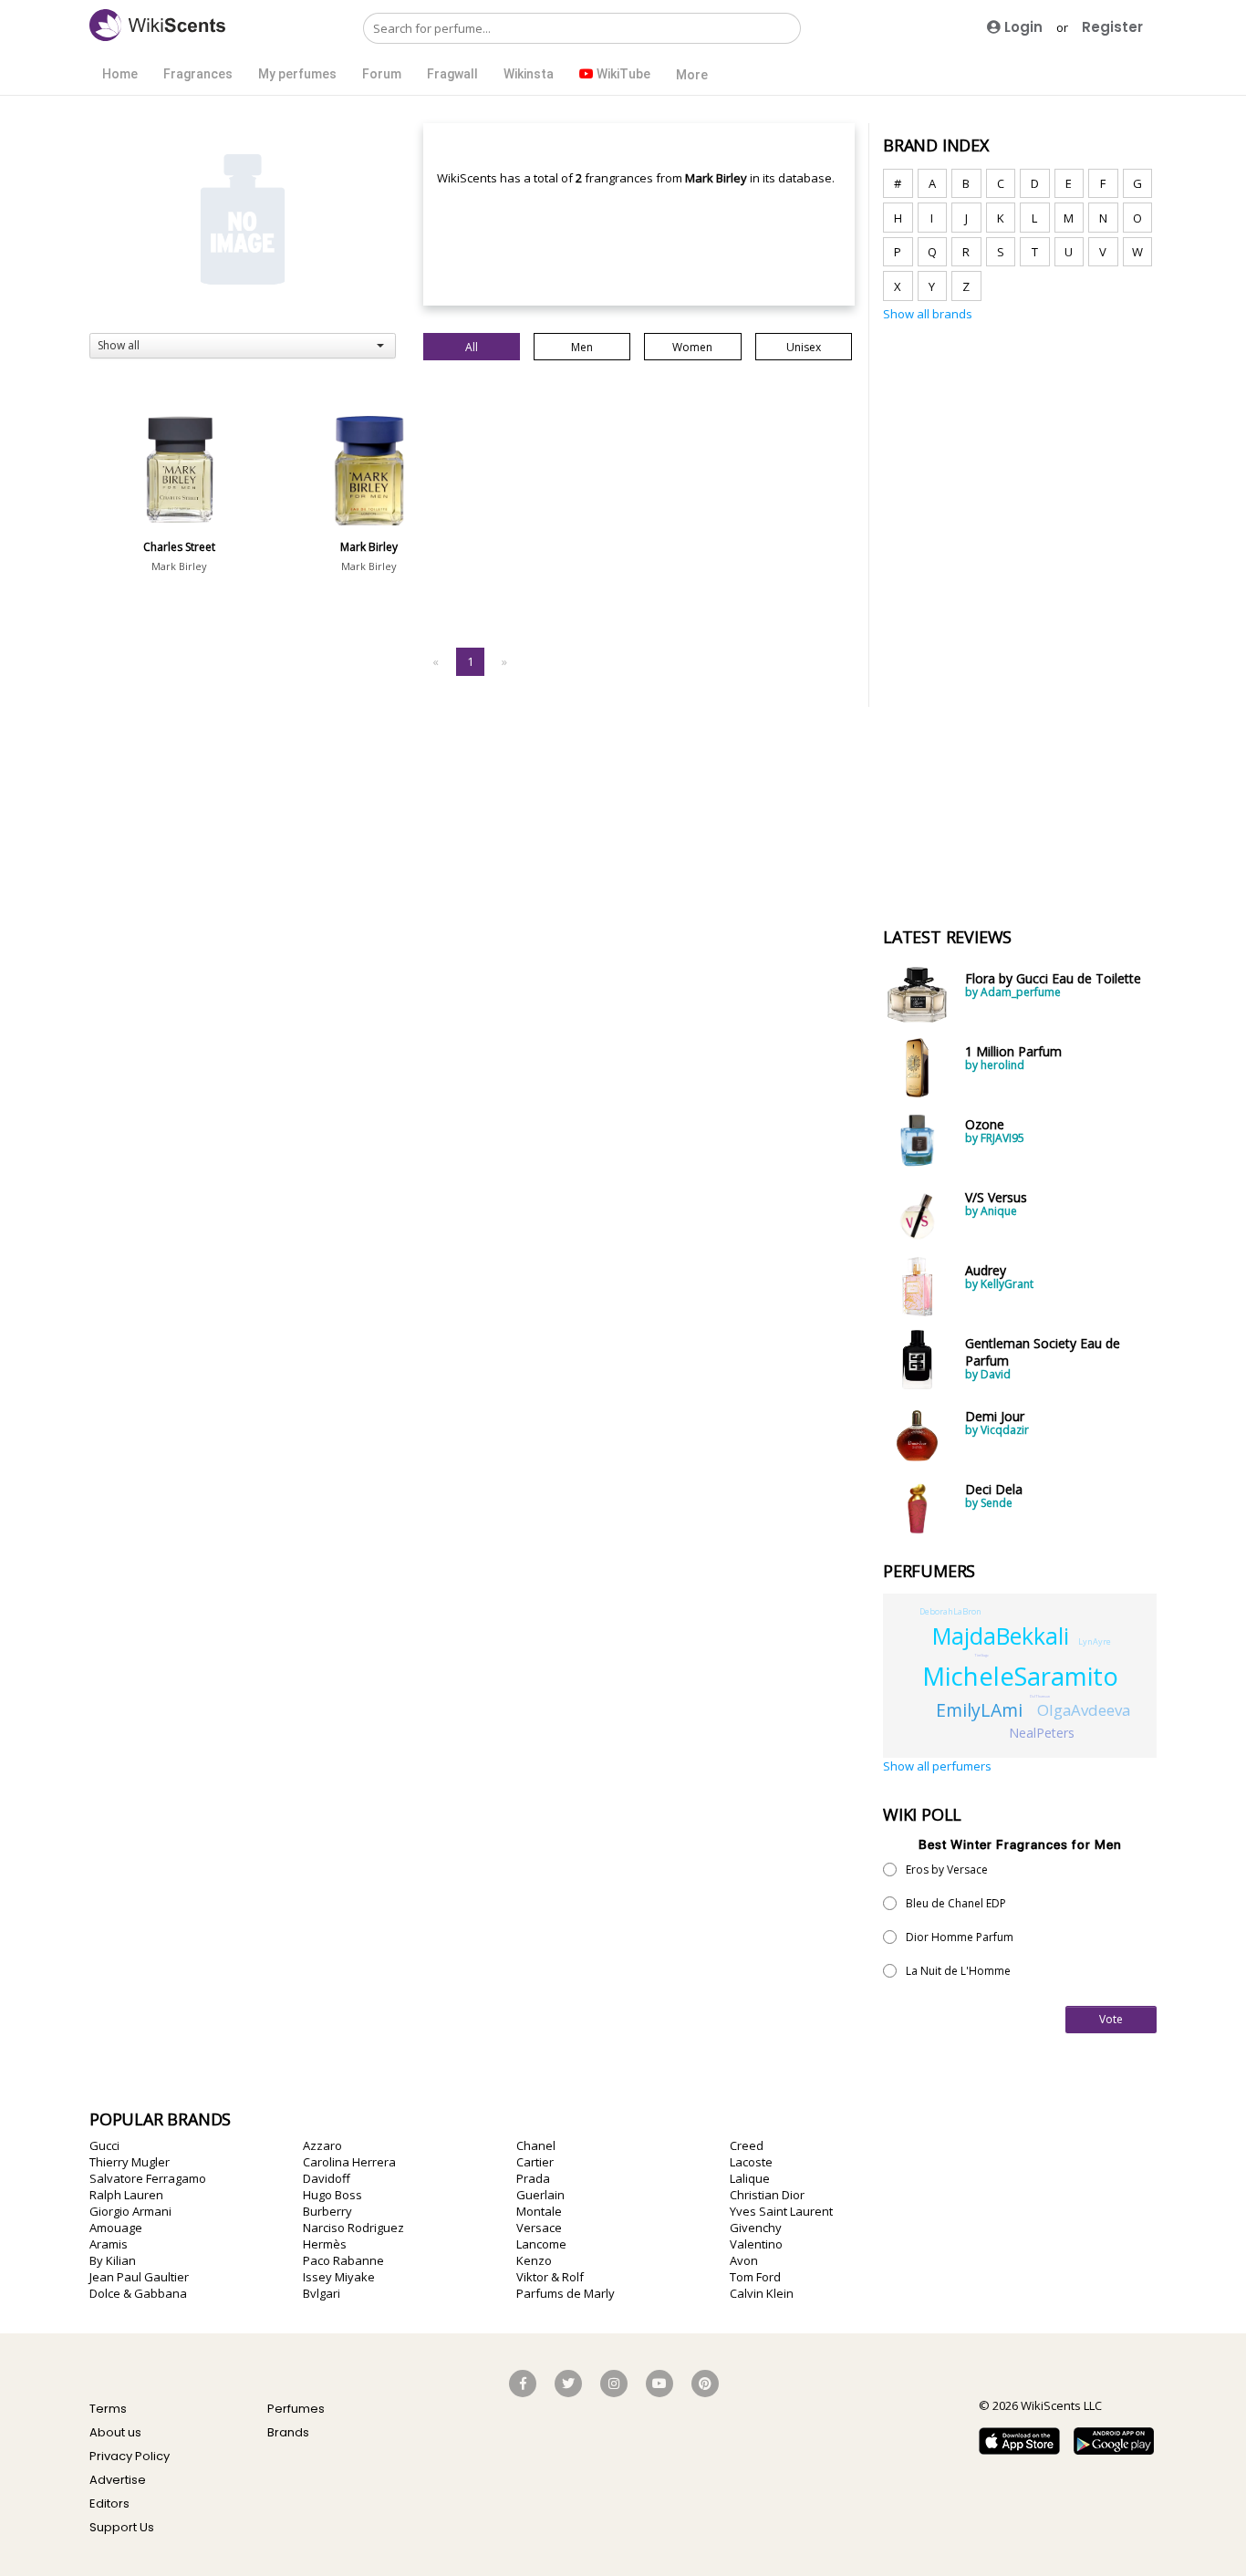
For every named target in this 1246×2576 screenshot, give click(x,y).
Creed (747, 2145)
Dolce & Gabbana (138, 2293)
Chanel (536, 2145)
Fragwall (452, 74)
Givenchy (756, 2228)
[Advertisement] (1020, 614)
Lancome (541, 2244)
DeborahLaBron (950, 1611)
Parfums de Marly (566, 2293)
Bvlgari (322, 2293)
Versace (539, 2228)
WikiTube (622, 74)
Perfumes (296, 2409)
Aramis (109, 2244)
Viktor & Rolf (550, 2277)
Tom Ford (755, 2277)
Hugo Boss (332, 2195)
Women (692, 347)
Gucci (104, 2145)
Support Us (122, 2527)
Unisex (804, 347)
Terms (108, 2409)
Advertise (118, 2480)
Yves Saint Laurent (781, 2211)
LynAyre (1095, 1641)
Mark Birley (179, 566)
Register (1112, 27)
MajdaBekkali (1001, 1636)
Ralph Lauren (126, 2195)
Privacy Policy (130, 2456)
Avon (744, 2260)
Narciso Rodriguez (353, 2228)
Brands (288, 2432)
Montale (539, 2211)
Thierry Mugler (130, 2162)
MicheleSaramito (1020, 1676)
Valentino (756, 2244)
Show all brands (928, 314)
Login (1022, 27)
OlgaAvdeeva (1084, 1710)
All (472, 347)
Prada (533, 2178)
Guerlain (540, 2195)
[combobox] (243, 346)
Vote (1111, 2019)
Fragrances (198, 74)
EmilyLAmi (979, 1710)
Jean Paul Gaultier (139, 2277)
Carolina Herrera (349, 2162)
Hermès (325, 2244)
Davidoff (327, 2178)
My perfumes (297, 74)
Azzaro (322, 2145)
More (692, 75)
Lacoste (751, 2162)
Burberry (327, 2211)
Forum (382, 74)
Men (582, 347)
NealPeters (1042, 1733)
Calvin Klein (762, 2293)
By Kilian (113, 2260)
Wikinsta (529, 74)
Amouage (116, 2228)
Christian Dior (767, 2195)
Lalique (750, 2178)
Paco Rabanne (343, 2260)
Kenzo (534, 2260)
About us (115, 2432)
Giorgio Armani (130, 2211)
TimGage (981, 1655)
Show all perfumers (937, 1766)
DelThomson (1040, 1696)
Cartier (535, 2162)
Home (120, 74)
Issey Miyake (339, 2277)
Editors (109, 2503)
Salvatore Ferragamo (148, 2178)
